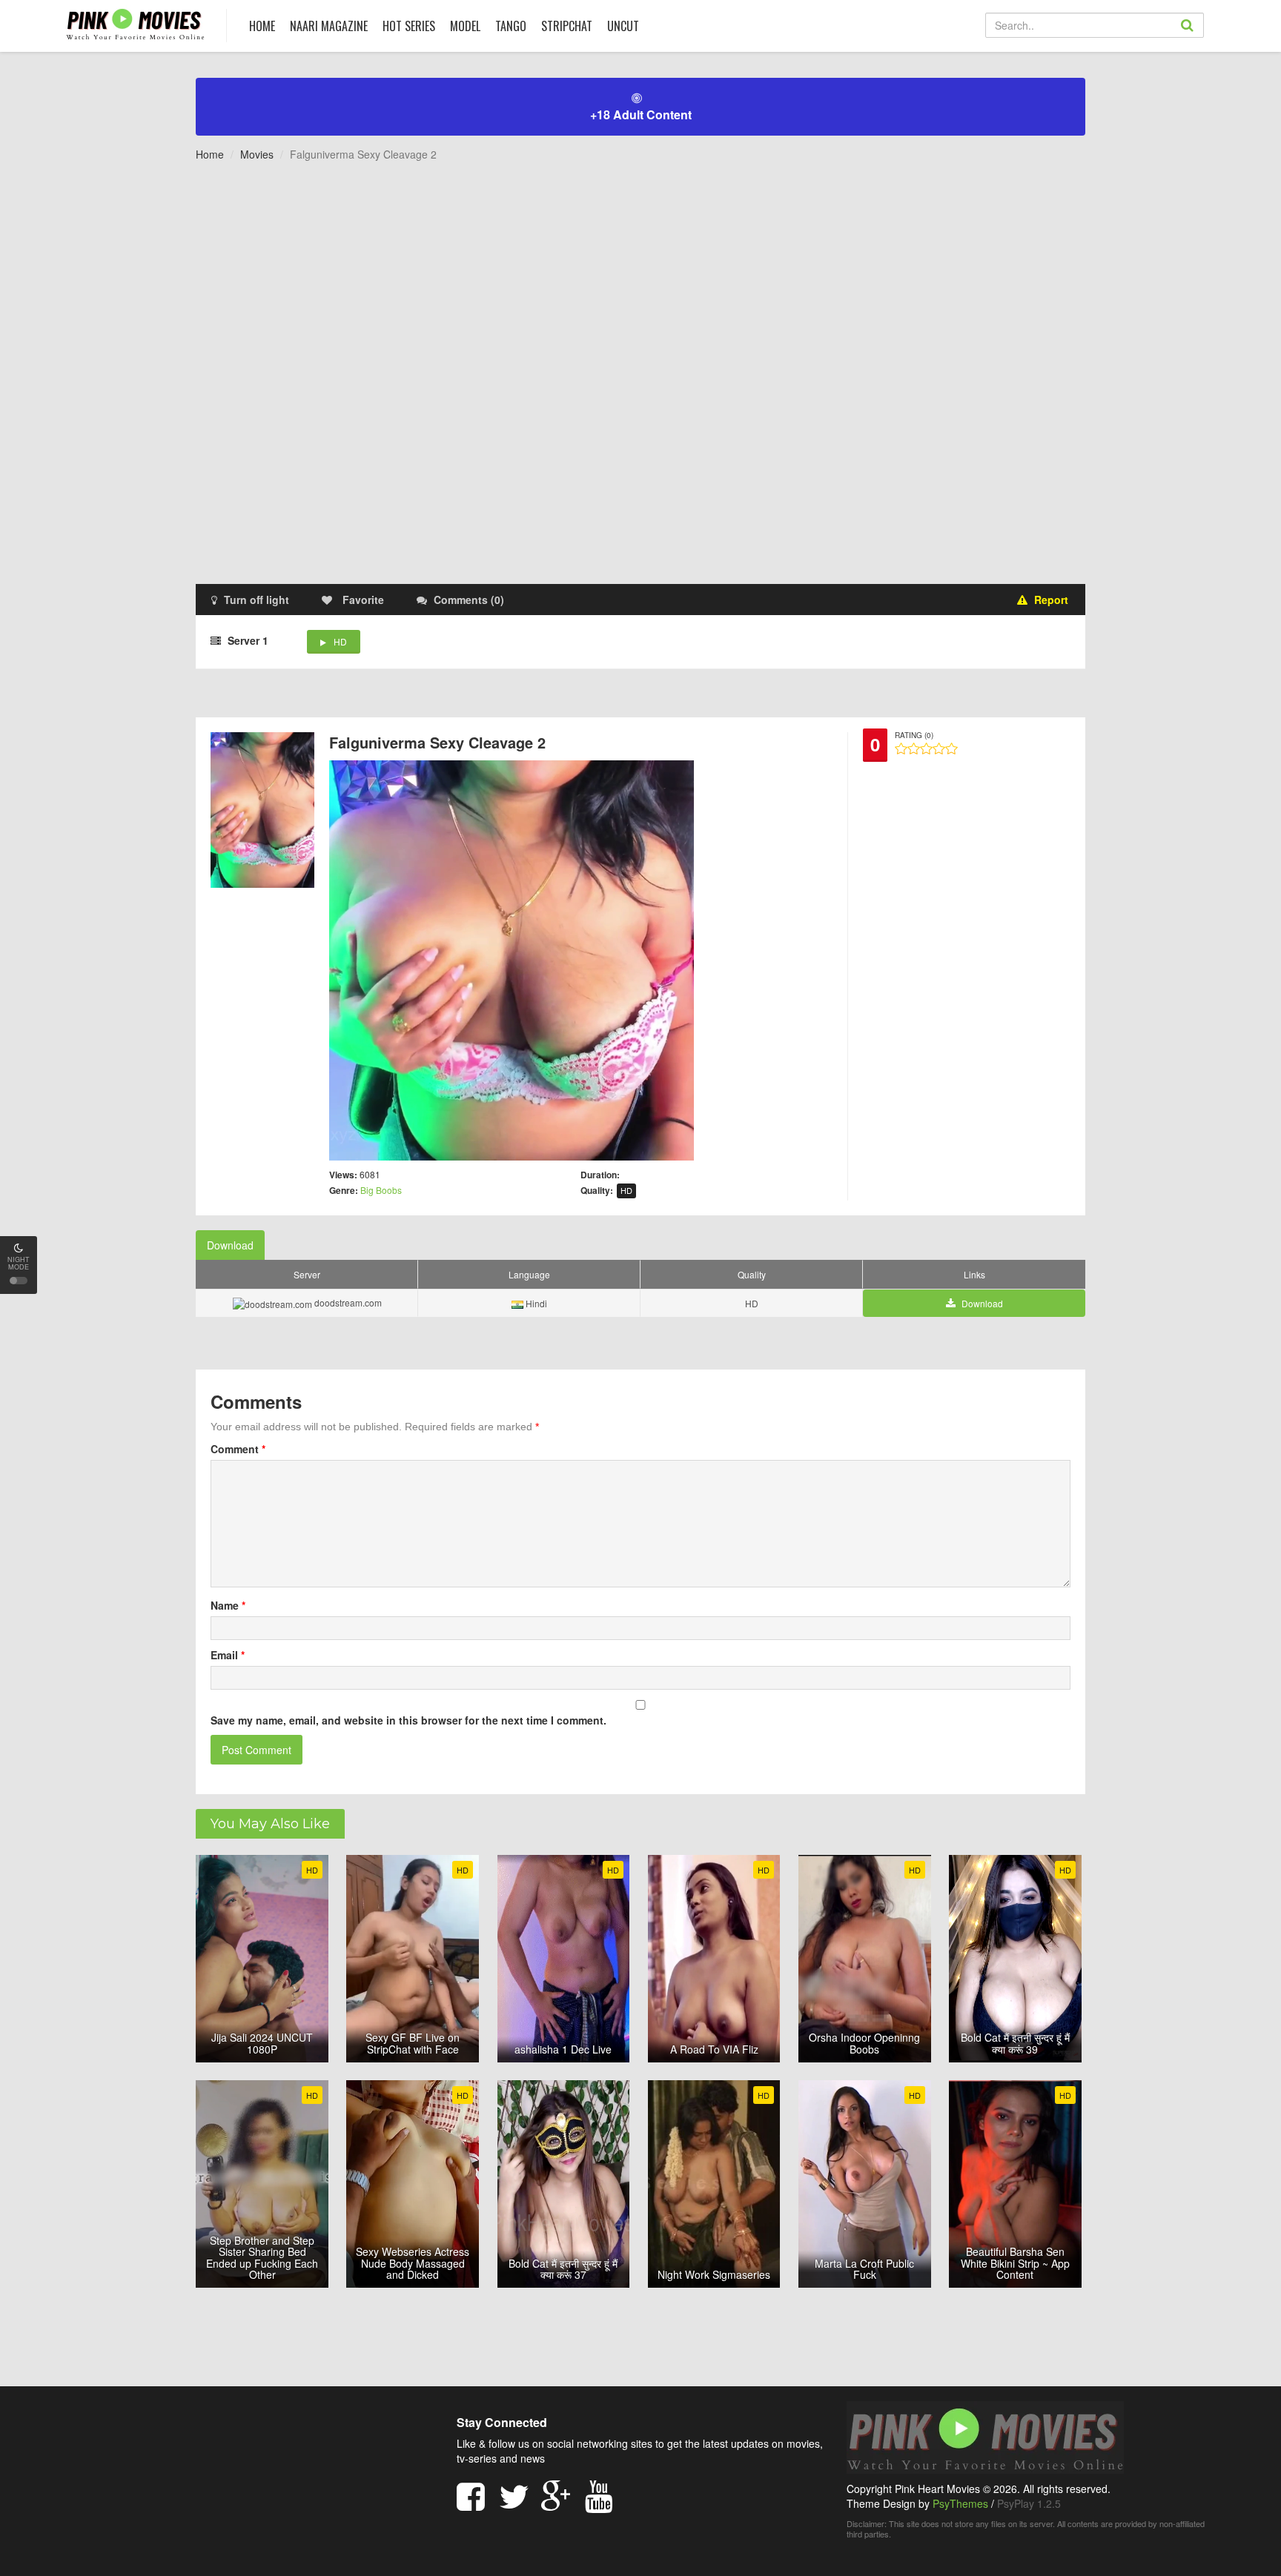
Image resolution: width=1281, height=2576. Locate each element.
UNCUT (623, 26)
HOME (262, 26)
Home (210, 154)
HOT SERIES (409, 26)
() (469, 600)
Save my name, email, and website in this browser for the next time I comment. (408, 1720)
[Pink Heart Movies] (135, 23)
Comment (238, 1449)
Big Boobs (381, 1190)
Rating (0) (914, 735)
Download (230, 1245)
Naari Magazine (329, 26)
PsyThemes (960, 2503)
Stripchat (567, 26)
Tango (511, 26)
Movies (257, 154)
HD (340, 641)
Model (465, 26)
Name (228, 1605)
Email (228, 1655)
